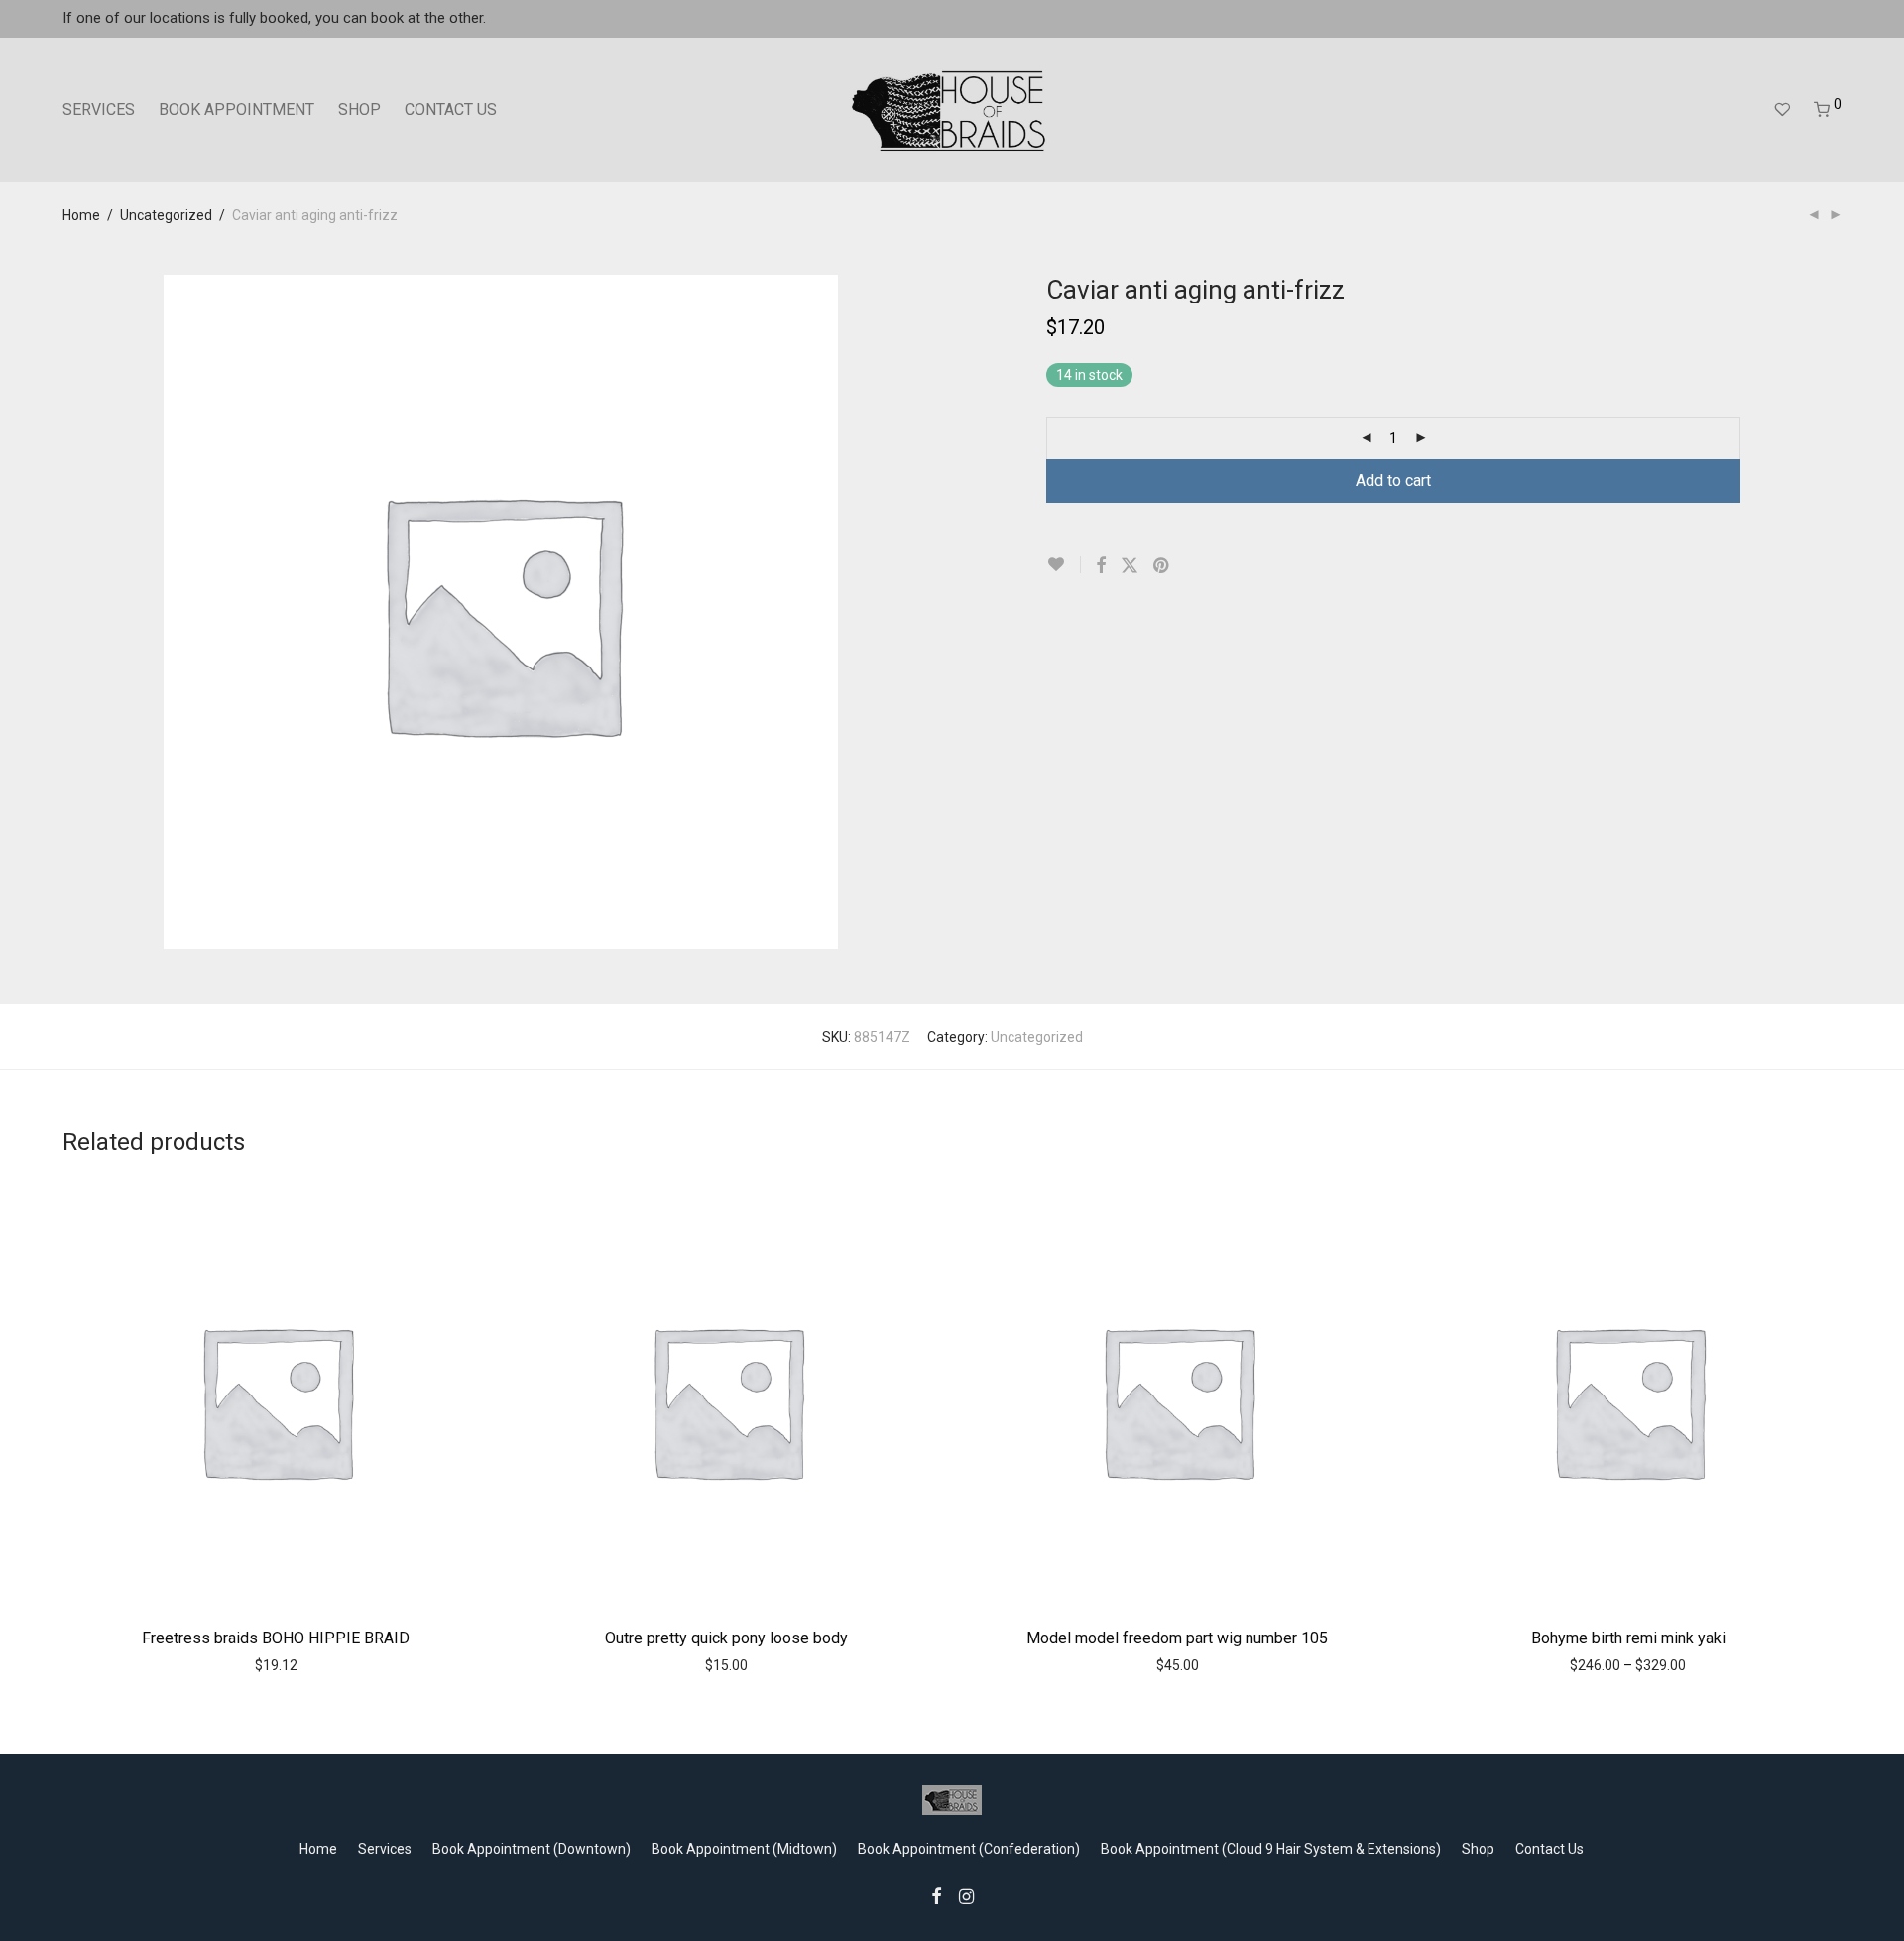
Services (385, 1849)
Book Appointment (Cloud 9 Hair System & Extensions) (1271, 1849)
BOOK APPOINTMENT (237, 110)
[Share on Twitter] (1130, 566)
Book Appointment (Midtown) (744, 1849)
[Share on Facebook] (1101, 566)
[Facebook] (936, 1895)
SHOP (359, 110)
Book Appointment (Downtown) (532, 1849)
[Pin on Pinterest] (1162, 566)
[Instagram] (966, 1895)
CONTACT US (451, 110)
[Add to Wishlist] (1064, 565)
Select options (233, 1664)
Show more (327, 1664)
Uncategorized (166, 215)
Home (81, 215)
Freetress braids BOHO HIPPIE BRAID (276, 1638)
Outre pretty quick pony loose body (726, 1638)
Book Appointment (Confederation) (969, 1849)
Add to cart (1393, 481)
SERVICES (99, 110)
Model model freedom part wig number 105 (1177, 1638)
